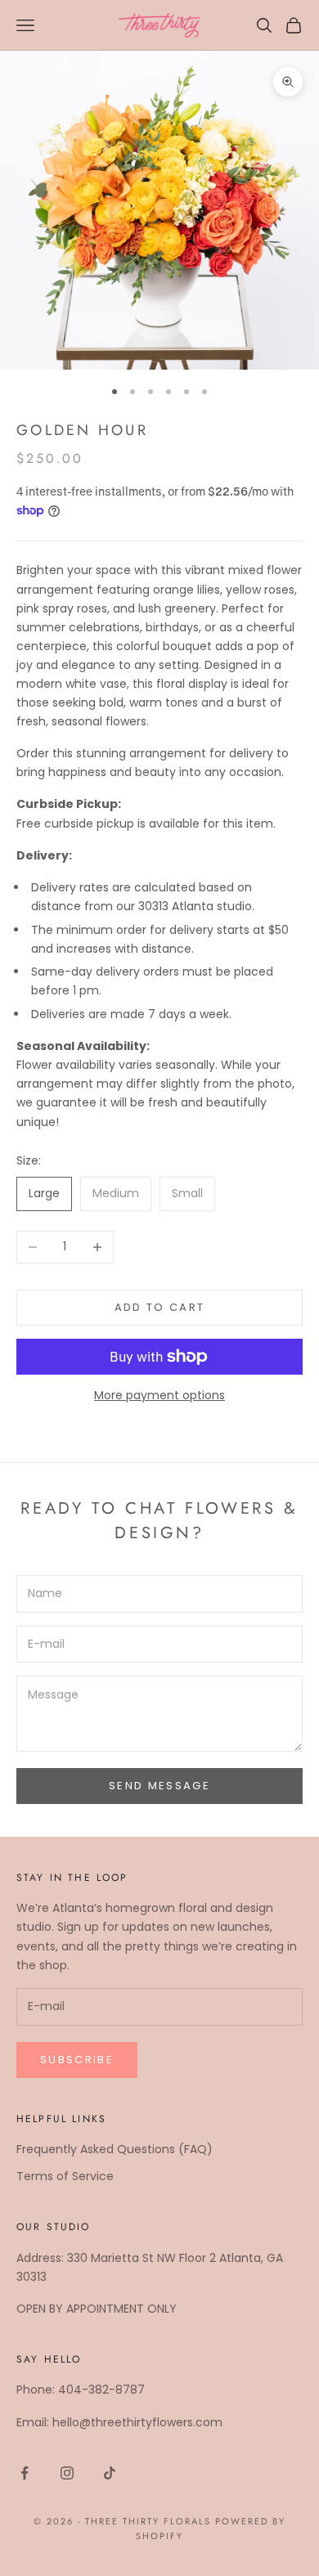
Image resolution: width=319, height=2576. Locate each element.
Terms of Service (65, 2176)
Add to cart (160, 1307)
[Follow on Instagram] (67, 2473)
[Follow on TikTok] (110, 2473)
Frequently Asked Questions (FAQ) (115, 2149)
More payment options (159, 1395)
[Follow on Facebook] (25, 2473)
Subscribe (77, 2060)
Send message (159, 1786)
